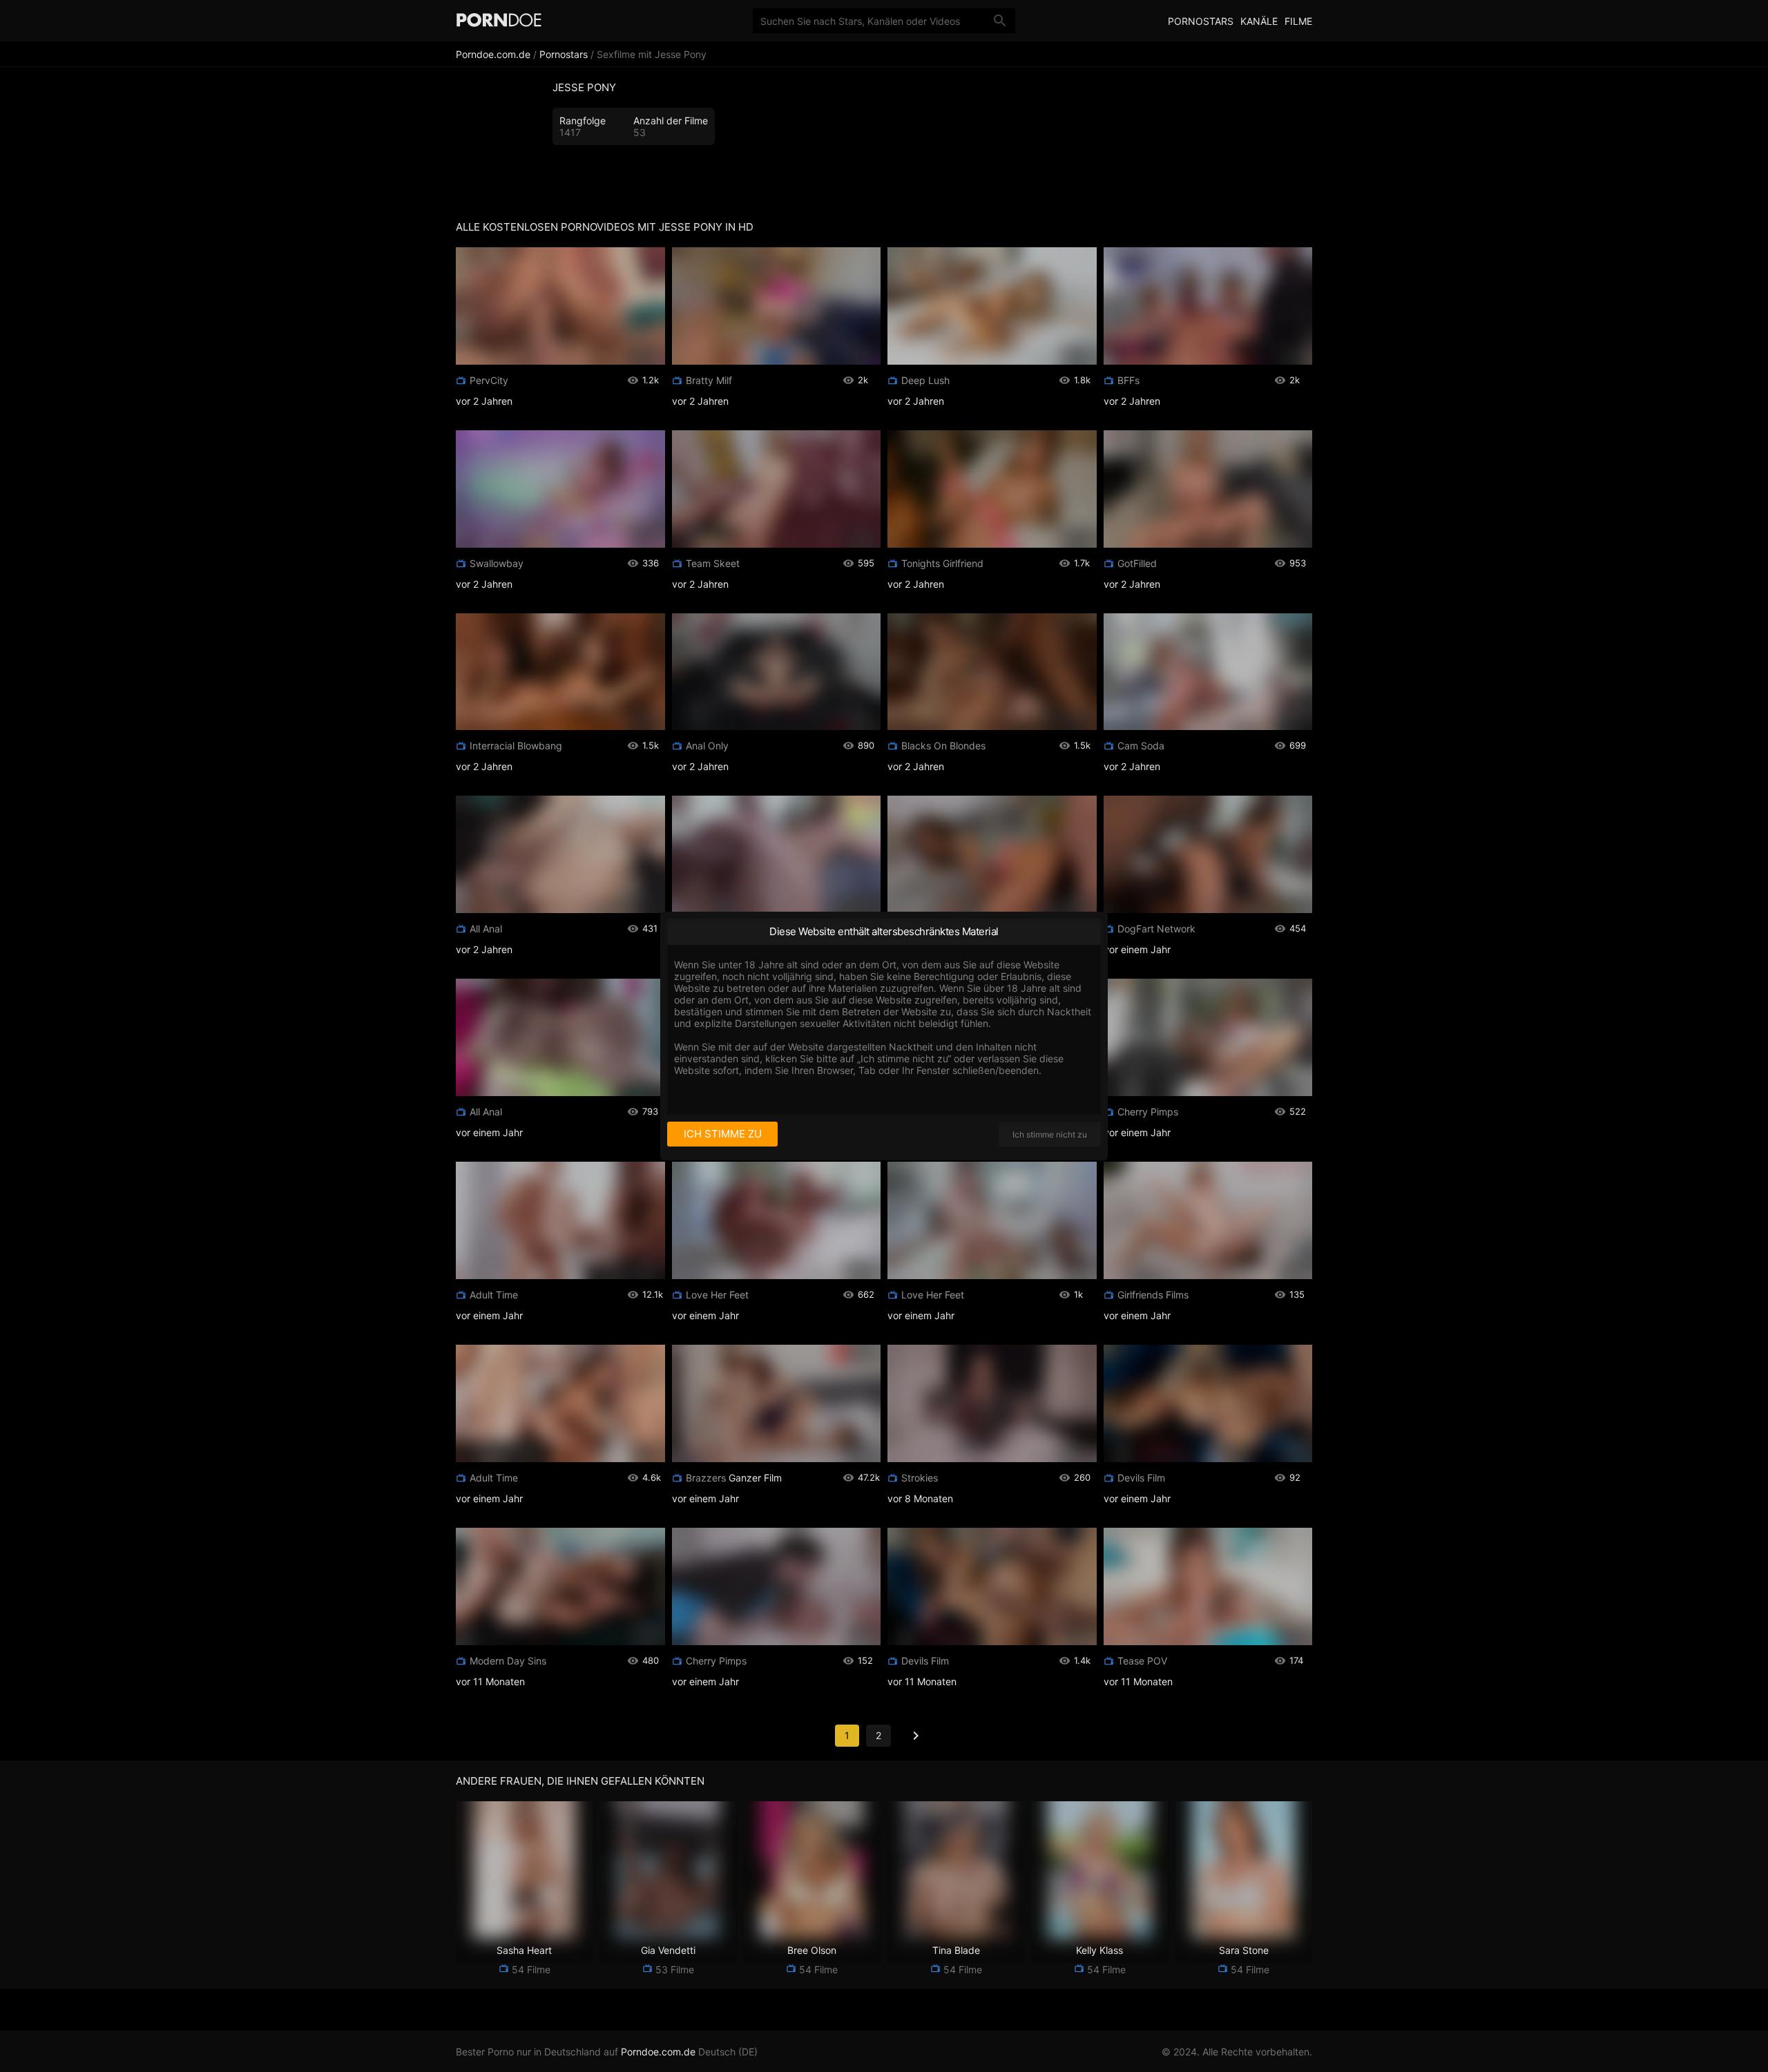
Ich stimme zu (723, 1134)
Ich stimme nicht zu (1050, 1134)
